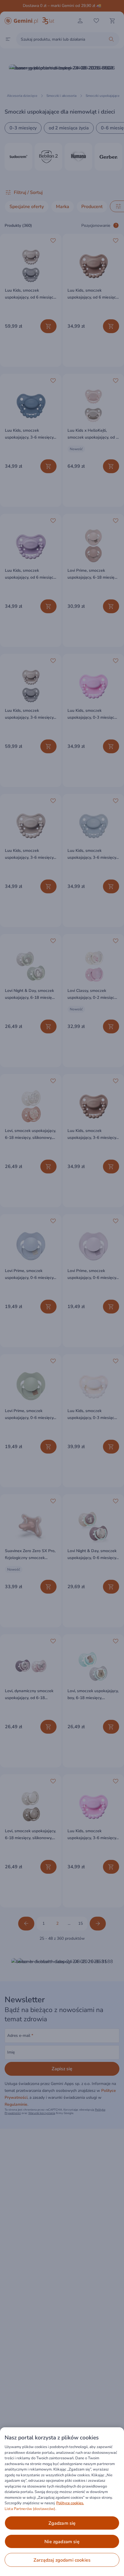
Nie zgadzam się (62, 2542)
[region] (62, 2502)
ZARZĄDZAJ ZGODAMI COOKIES (62, 2560)
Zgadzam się (62, 2523)
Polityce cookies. (70, 2503)
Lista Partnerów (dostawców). (30, 2509)
